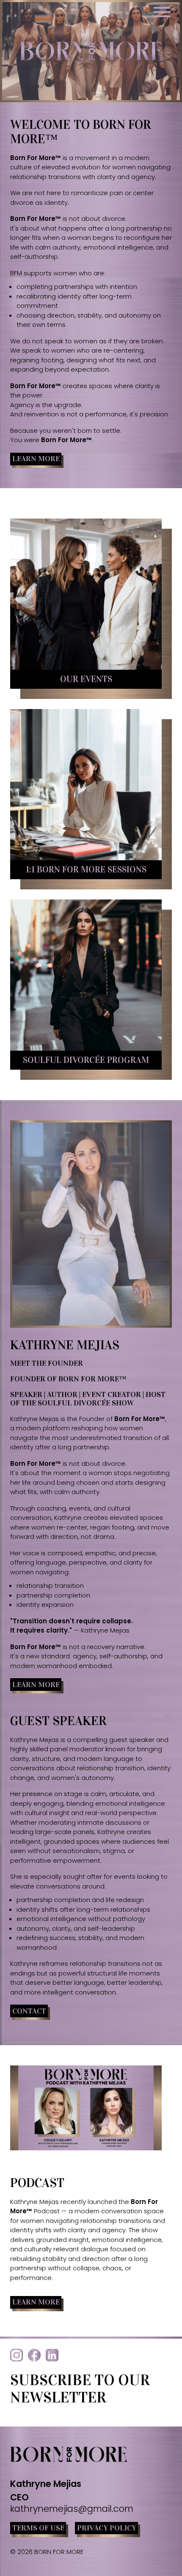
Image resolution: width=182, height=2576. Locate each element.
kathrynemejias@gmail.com (72, 2509)
